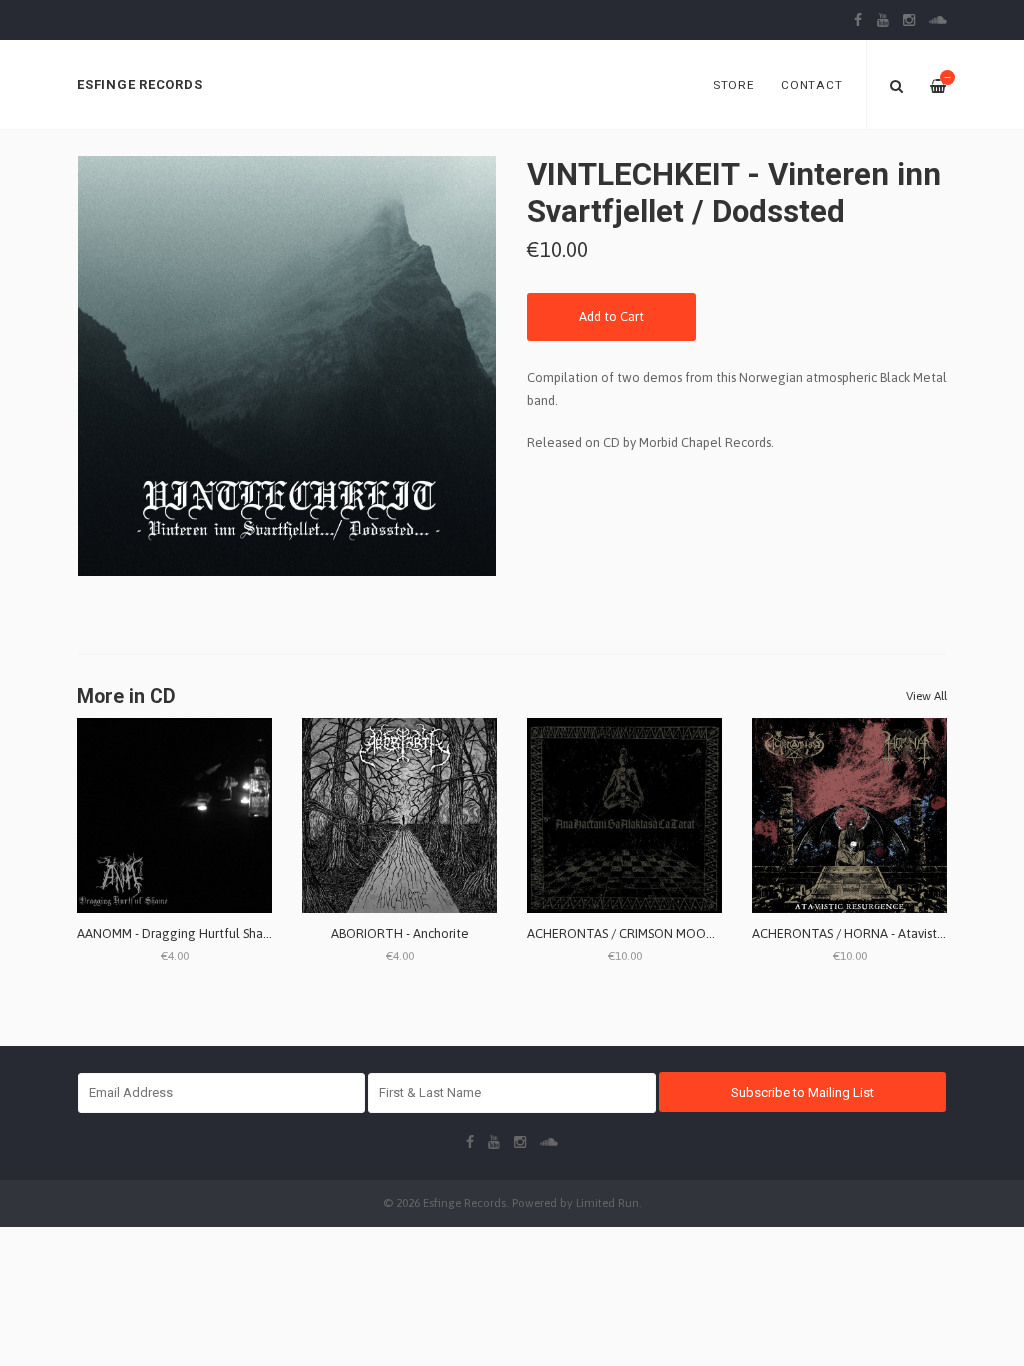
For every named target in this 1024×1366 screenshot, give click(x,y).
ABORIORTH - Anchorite (400, 933)
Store (734, 85)
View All (926, 696)
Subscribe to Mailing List (802, 1092)
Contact (811, 85)
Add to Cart (611, 316)
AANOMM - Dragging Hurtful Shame (179, 933)
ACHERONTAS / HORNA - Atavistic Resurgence (885, 933)
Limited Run (607, 1202)
